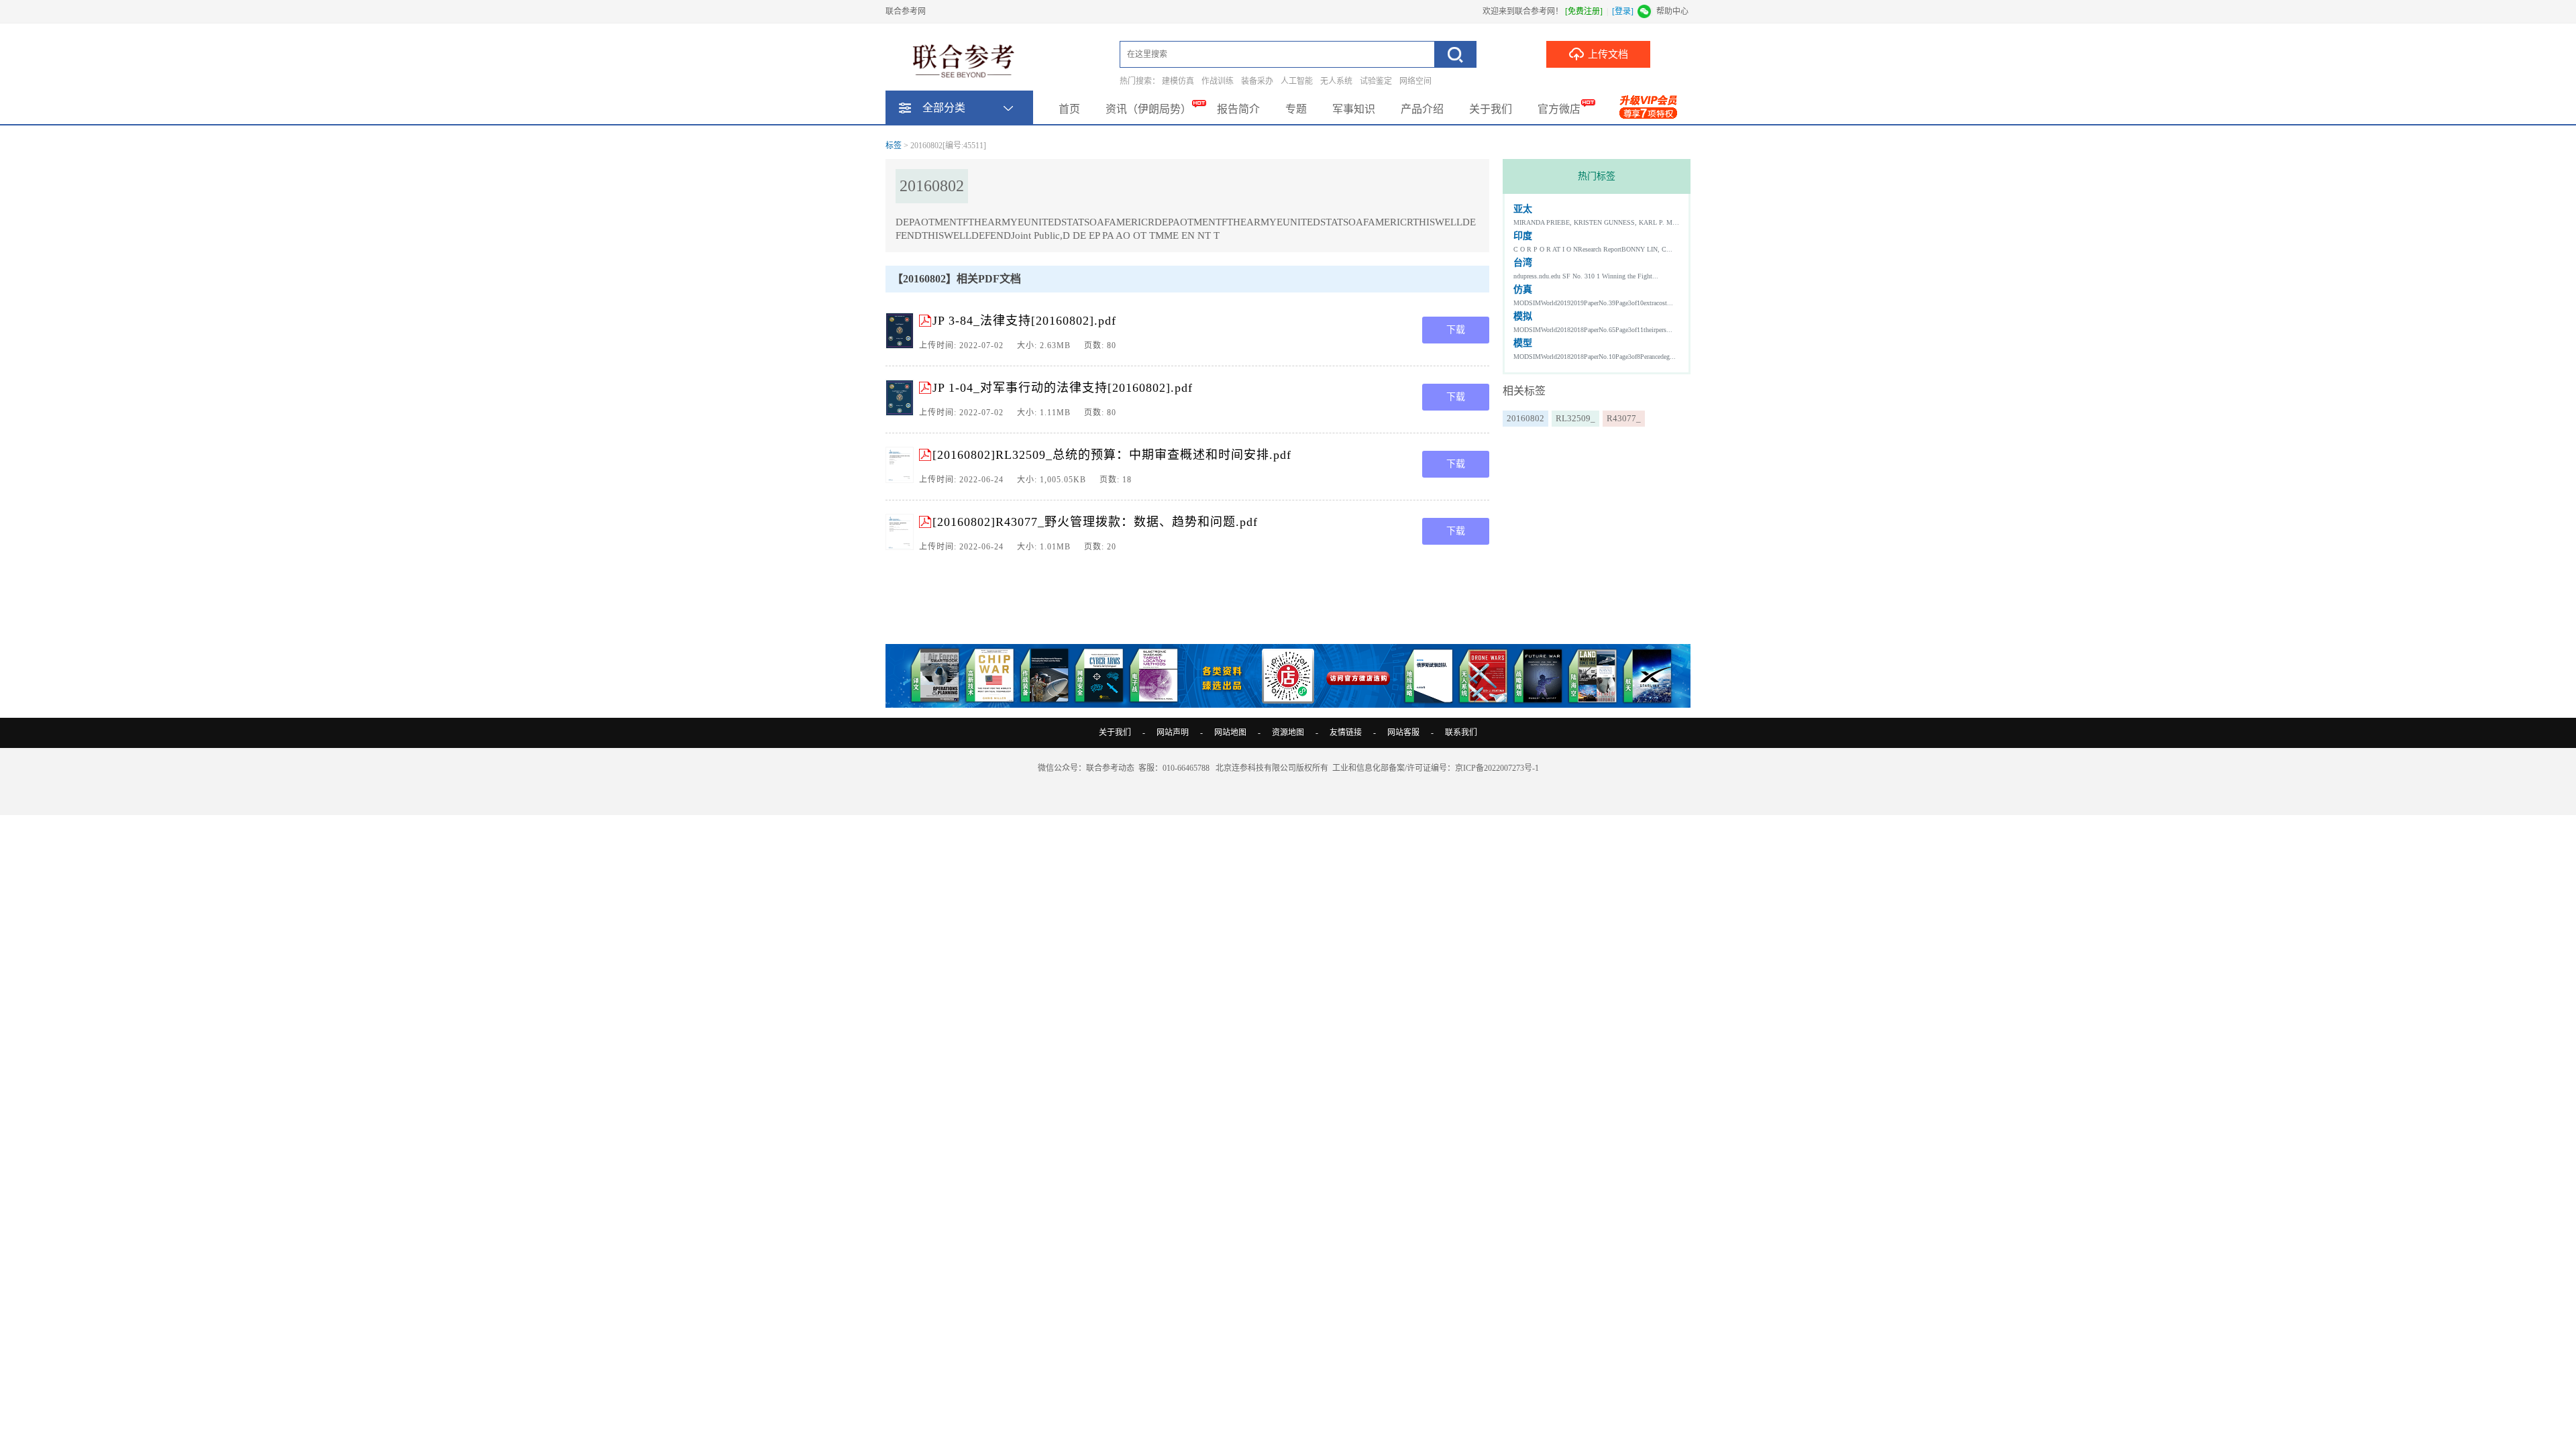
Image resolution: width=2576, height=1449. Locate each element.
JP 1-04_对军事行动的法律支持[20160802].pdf (1063, 388)
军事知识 (1354, 109)
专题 (1296, 109)
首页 (1069, 109)
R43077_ (1624, 418)
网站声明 (1173, 733)
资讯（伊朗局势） (1148, 109)
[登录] (1623, 11)
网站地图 (1230, 733)
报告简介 (1238, 109)
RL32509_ (1575, 418)
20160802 (1525, 418)
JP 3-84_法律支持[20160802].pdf (1024, 321)
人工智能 (1297, 81)
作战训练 (1218, 81)
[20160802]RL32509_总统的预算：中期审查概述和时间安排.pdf (1112, 455)
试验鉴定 (1376, 81)
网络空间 (1415, 81)
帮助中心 (1672, 11)
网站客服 (1403, 733)
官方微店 (1559, 109)
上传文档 (1608, 54)
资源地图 (1288, 733)
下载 (1456, 330)
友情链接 (1346, 733)
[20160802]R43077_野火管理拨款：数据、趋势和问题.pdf (1095, 522)
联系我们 (1461, 733)
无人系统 (1336, 81)
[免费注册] (1584, 11)
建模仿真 (1178, 81)
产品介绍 (1422, 109)
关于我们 (1491, 109)
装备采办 (1257, 81)
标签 (894, 146)
